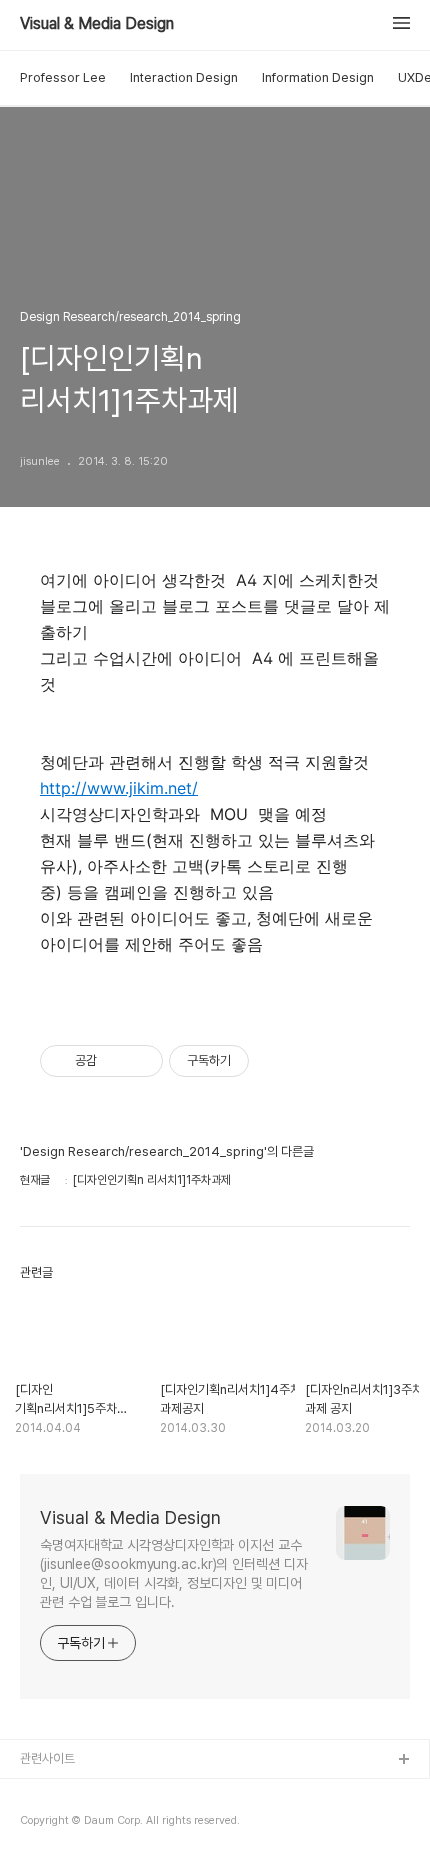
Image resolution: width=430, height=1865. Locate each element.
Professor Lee (63, 77)
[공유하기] (115, 1061)
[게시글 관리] (140, 1061)
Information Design (318, 77)
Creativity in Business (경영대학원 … (122, 1792)
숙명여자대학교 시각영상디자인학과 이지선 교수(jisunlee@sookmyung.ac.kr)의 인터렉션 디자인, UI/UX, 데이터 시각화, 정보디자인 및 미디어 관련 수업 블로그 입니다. (174, 1573)
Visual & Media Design (97, 24)
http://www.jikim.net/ (119, 788)
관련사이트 (47, 1758)
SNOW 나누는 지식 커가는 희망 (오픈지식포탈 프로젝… (161, 1824)
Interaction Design (184, 77)
